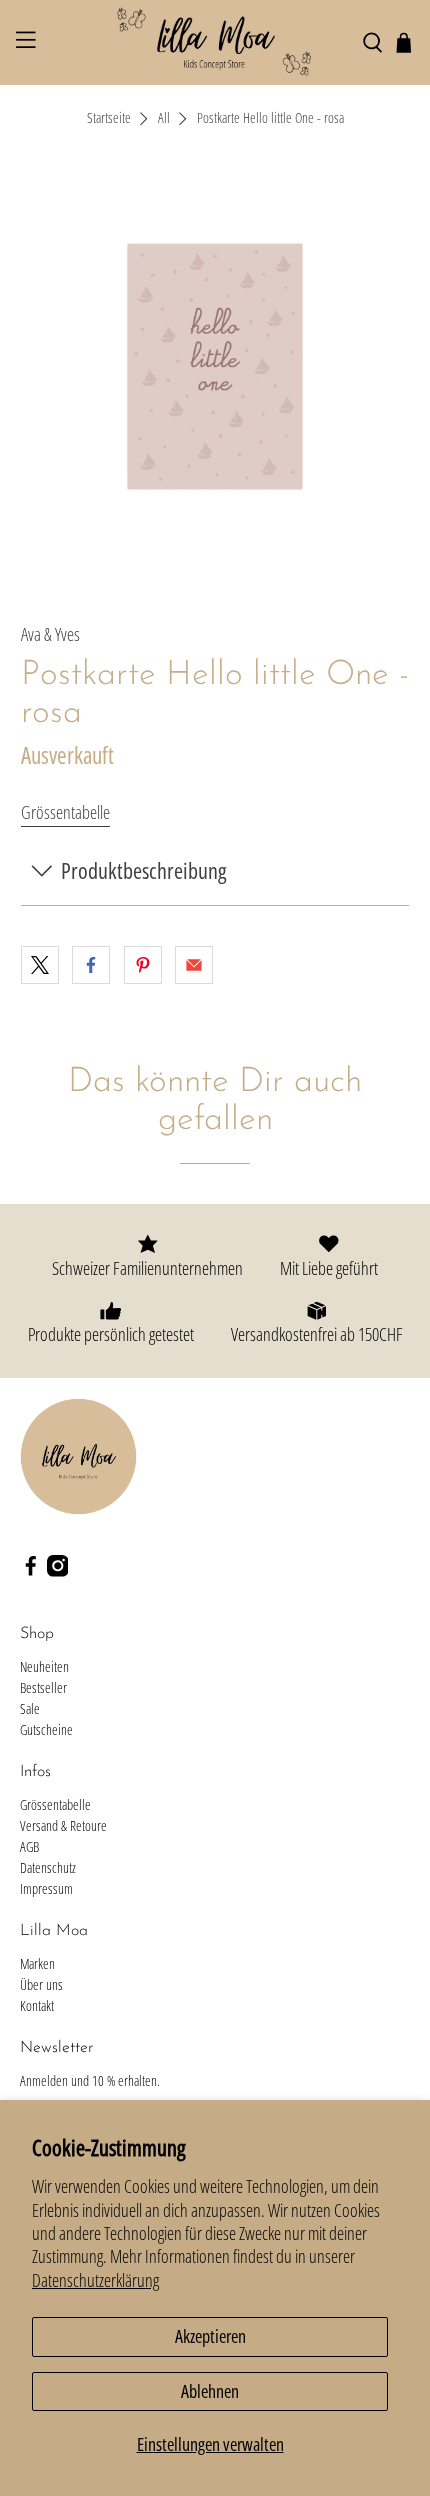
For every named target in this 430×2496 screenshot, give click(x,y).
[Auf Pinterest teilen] (143, 965)
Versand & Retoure (63, 1825)
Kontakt (37, 2005)
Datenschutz (48, 1867)
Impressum (46, 1888)
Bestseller (43, 1687)
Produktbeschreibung (143, 870)
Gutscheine (46, 1729)
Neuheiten (44, 1666)
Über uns (41, 1984)
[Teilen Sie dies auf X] (40, 965)
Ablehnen (210, 2391)
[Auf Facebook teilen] (91, 965)
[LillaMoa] (215, 42)
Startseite (109, 119)
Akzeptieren (210, 2336)
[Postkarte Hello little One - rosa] (215, 366)
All (164, 119)
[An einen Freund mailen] (194, 965)
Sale (30, 1708)
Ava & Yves (50, 634)
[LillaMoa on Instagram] (58, 1571)
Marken (37, 1963)
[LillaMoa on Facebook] (31, 1571)
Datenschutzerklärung (95, 2280)
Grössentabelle (65, 812)
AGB (29, 1846)
